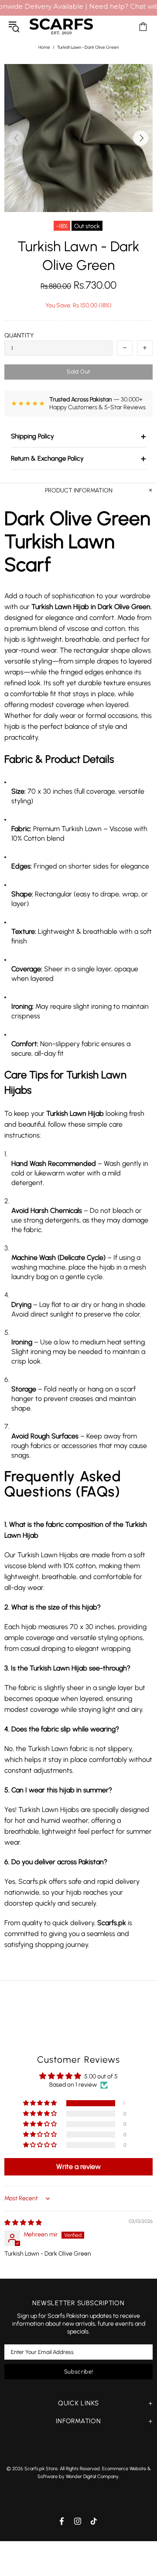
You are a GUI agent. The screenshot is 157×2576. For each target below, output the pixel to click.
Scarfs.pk (61, 26)
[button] (41, 2103)
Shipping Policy (78, 436)
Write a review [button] (78, 2167)
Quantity (19, 335)
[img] (23, 2223)
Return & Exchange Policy (78, 458)
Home (44, 47)
